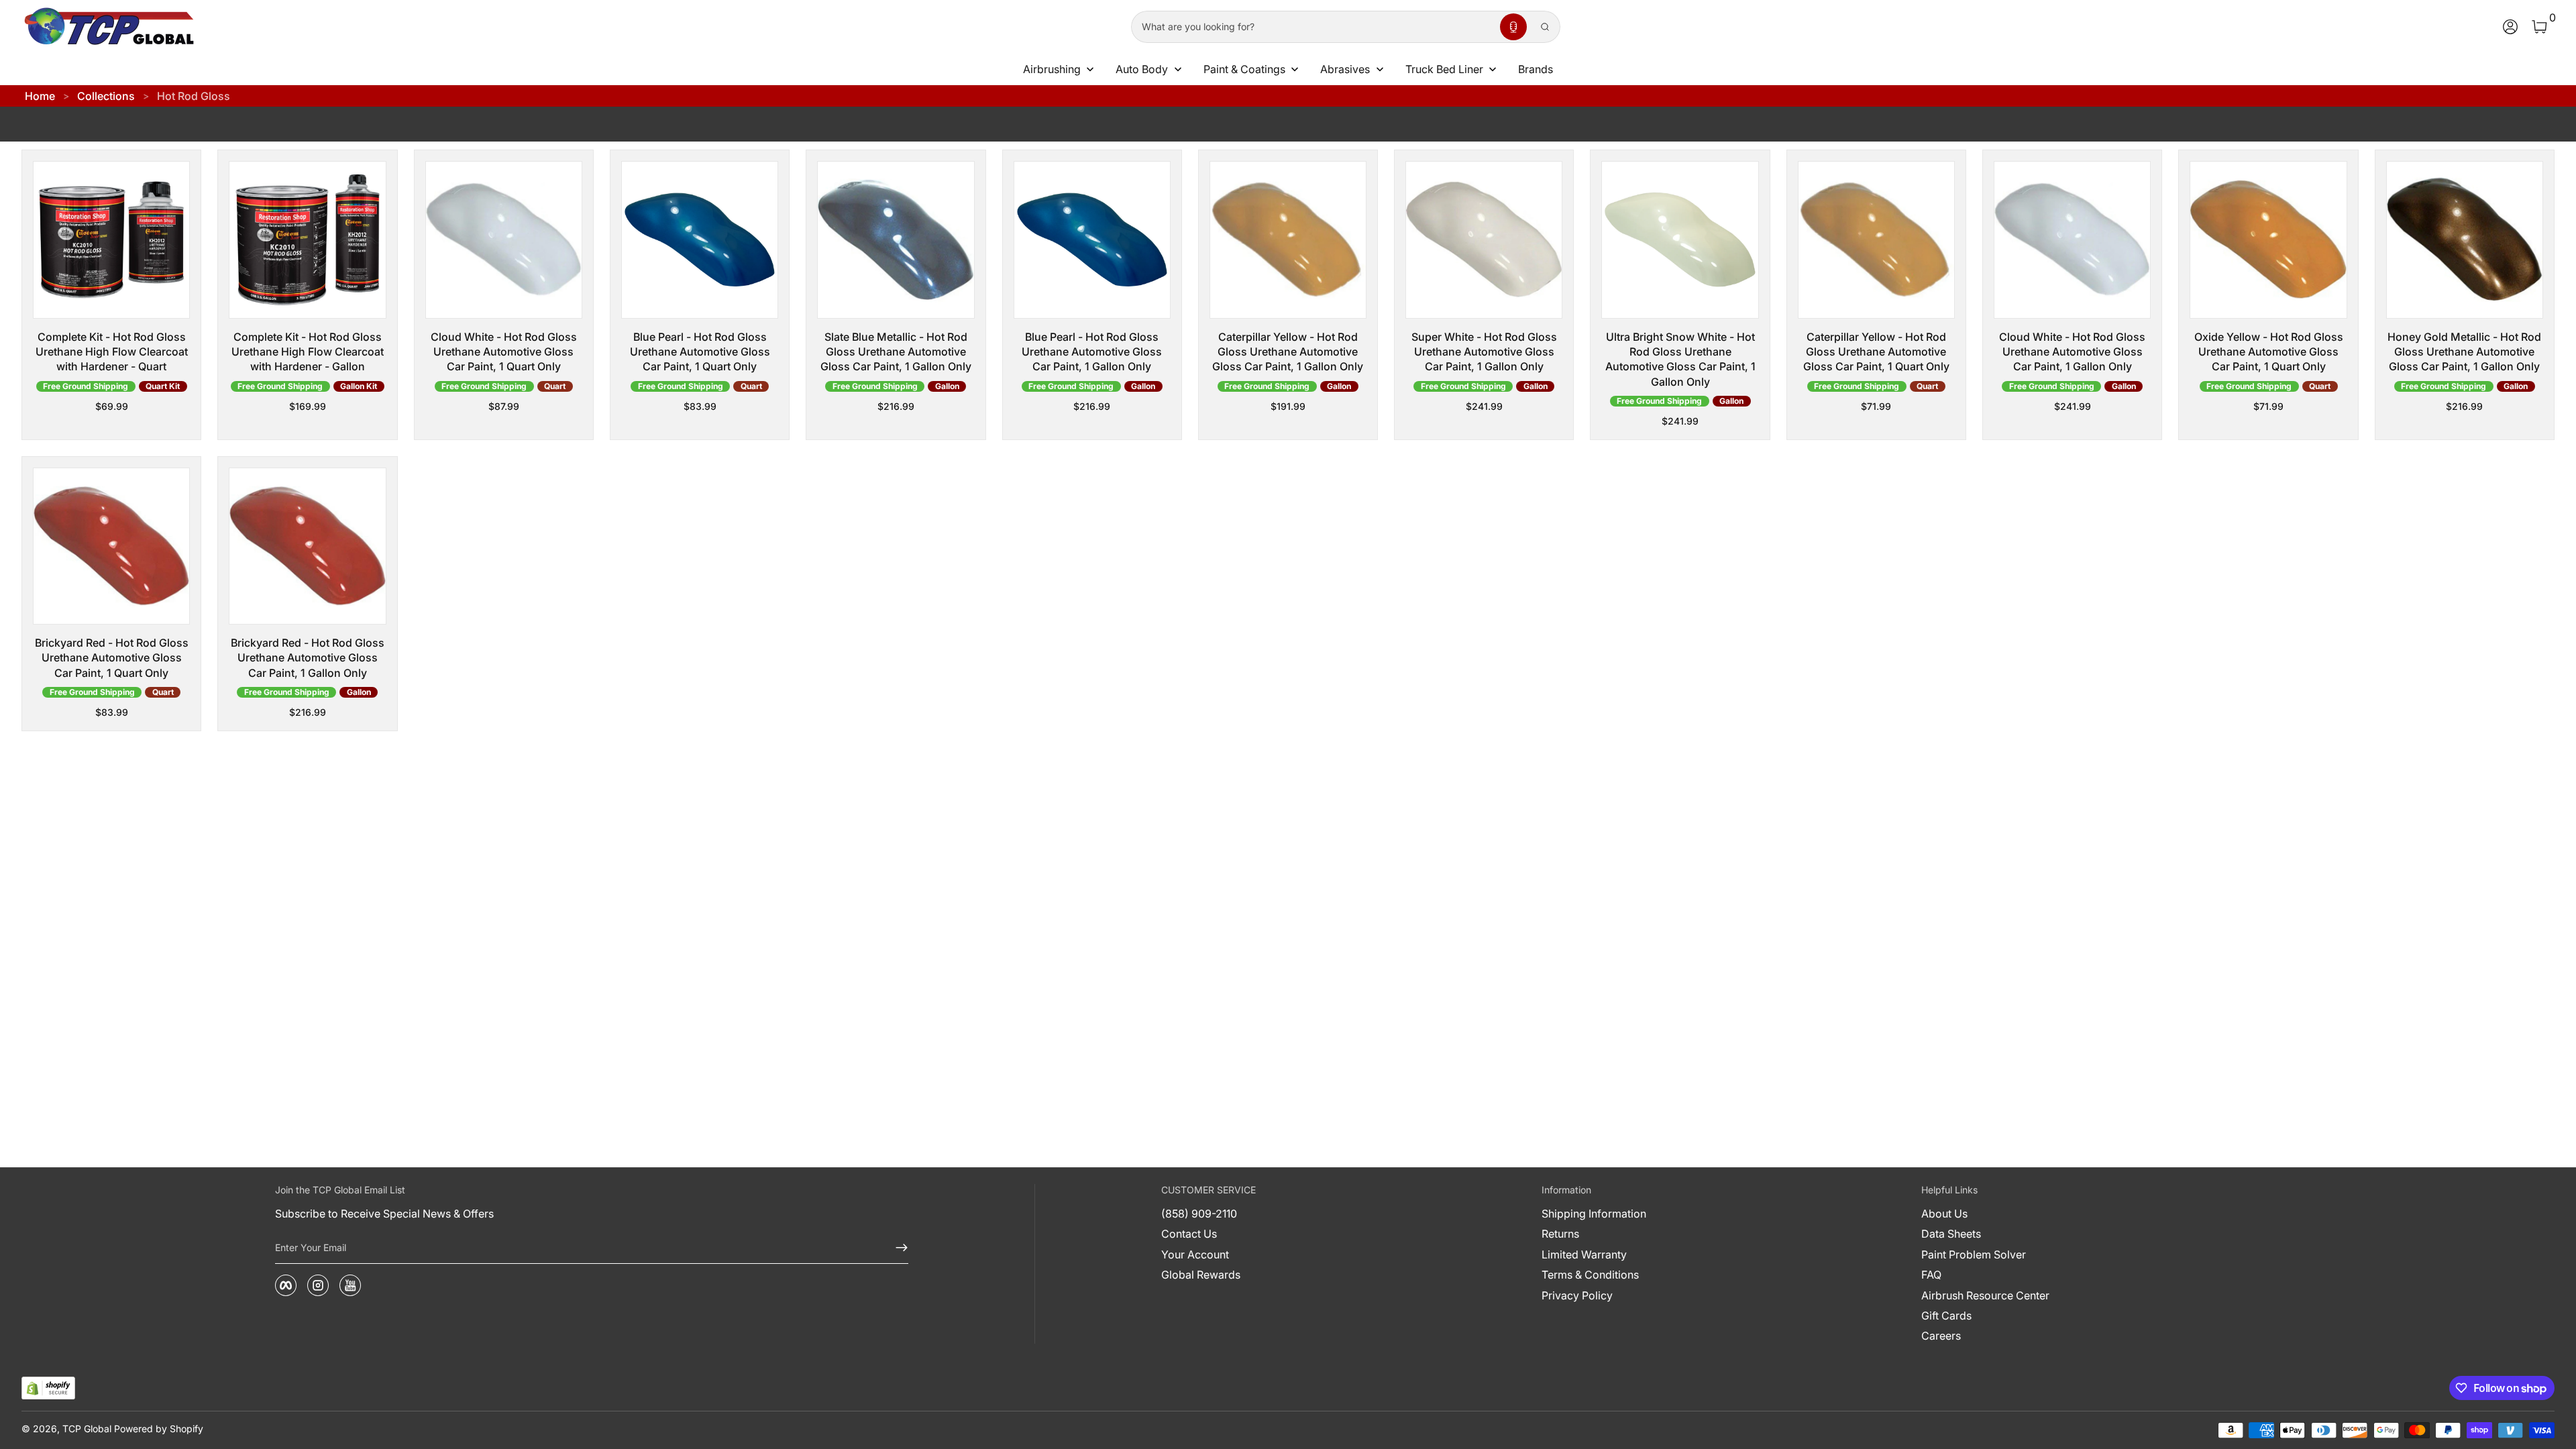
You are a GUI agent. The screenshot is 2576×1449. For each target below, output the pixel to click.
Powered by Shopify (159, 1429)
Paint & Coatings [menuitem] (1244, 69)
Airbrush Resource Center (1985, 1295)
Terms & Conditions (1590, 1275)
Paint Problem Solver (1974, 1254)
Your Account (1195, 1254)
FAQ (1931, 1275)
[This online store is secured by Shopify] (48, 1388)
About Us (1944, 1214)
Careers (1941, 1336)
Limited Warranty (1584, 1254)
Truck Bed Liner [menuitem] (1444, 69)
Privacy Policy (1577, 1295)
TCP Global (87, 1429)
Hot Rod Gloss (194, 96)
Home (40, 96)
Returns (1560, 1234)
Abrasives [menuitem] (1345, 69)
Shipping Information (1594, 1214)
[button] (1513, 27)
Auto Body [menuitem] (1142, 69)
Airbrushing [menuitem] (1052, 69)
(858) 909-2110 (1199, 1214)
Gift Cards (1946, 1316)
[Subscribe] (896, 1248)
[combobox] (1313, 27)
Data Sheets (1951, 1234)
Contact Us (1189, 1234)
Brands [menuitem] (1536, 69)
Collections (106, 96)
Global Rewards (1201, 1275)
